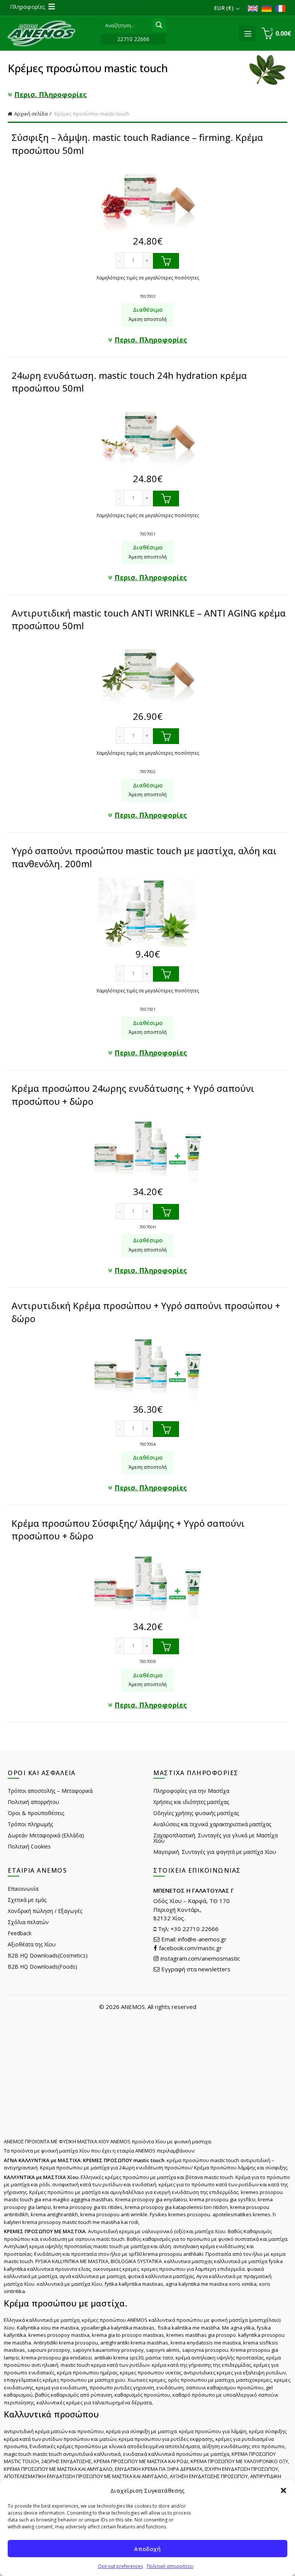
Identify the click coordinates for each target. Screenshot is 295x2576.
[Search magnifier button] (159, 25)
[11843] (166, 974)
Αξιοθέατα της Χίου (32, 1944)
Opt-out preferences (120, 2566)
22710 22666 (133, 39)
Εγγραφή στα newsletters (195, 1969)
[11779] (166, 736)
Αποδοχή (147, 2549)
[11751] (166, 261)
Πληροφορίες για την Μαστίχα (191, 1791)
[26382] (166, 1429)
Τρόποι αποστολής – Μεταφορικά (50, 1791)
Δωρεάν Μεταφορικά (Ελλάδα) (46, 1835)
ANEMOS (133, 2007)
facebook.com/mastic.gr (190, 1948)
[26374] (166, 1212)
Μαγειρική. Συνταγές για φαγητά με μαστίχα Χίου (215, 1852)
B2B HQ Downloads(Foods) (42, 1967)
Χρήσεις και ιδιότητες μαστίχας (191, 1802)
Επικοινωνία (23, 1889)
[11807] (166, 499)
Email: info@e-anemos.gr (193, 1939)
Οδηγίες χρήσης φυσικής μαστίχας (196, 1813)
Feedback (20, 1933)
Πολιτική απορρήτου (170, 2566)
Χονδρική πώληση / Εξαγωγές (45, 1911)
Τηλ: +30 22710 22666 (187, 1929)
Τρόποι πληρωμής (30, 1824)
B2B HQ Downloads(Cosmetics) (48, 1955)
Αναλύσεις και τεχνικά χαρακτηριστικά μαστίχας (212, 1824)
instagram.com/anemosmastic (200, 1958)
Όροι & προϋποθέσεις (36, 1813)
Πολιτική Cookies (29, 1846)
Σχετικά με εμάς (27, 1900)
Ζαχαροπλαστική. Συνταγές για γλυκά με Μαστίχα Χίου (215, 1838)
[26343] (166, 1646)
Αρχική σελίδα (31, 114)
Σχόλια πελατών (28, 1922)
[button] (283, 2490)
